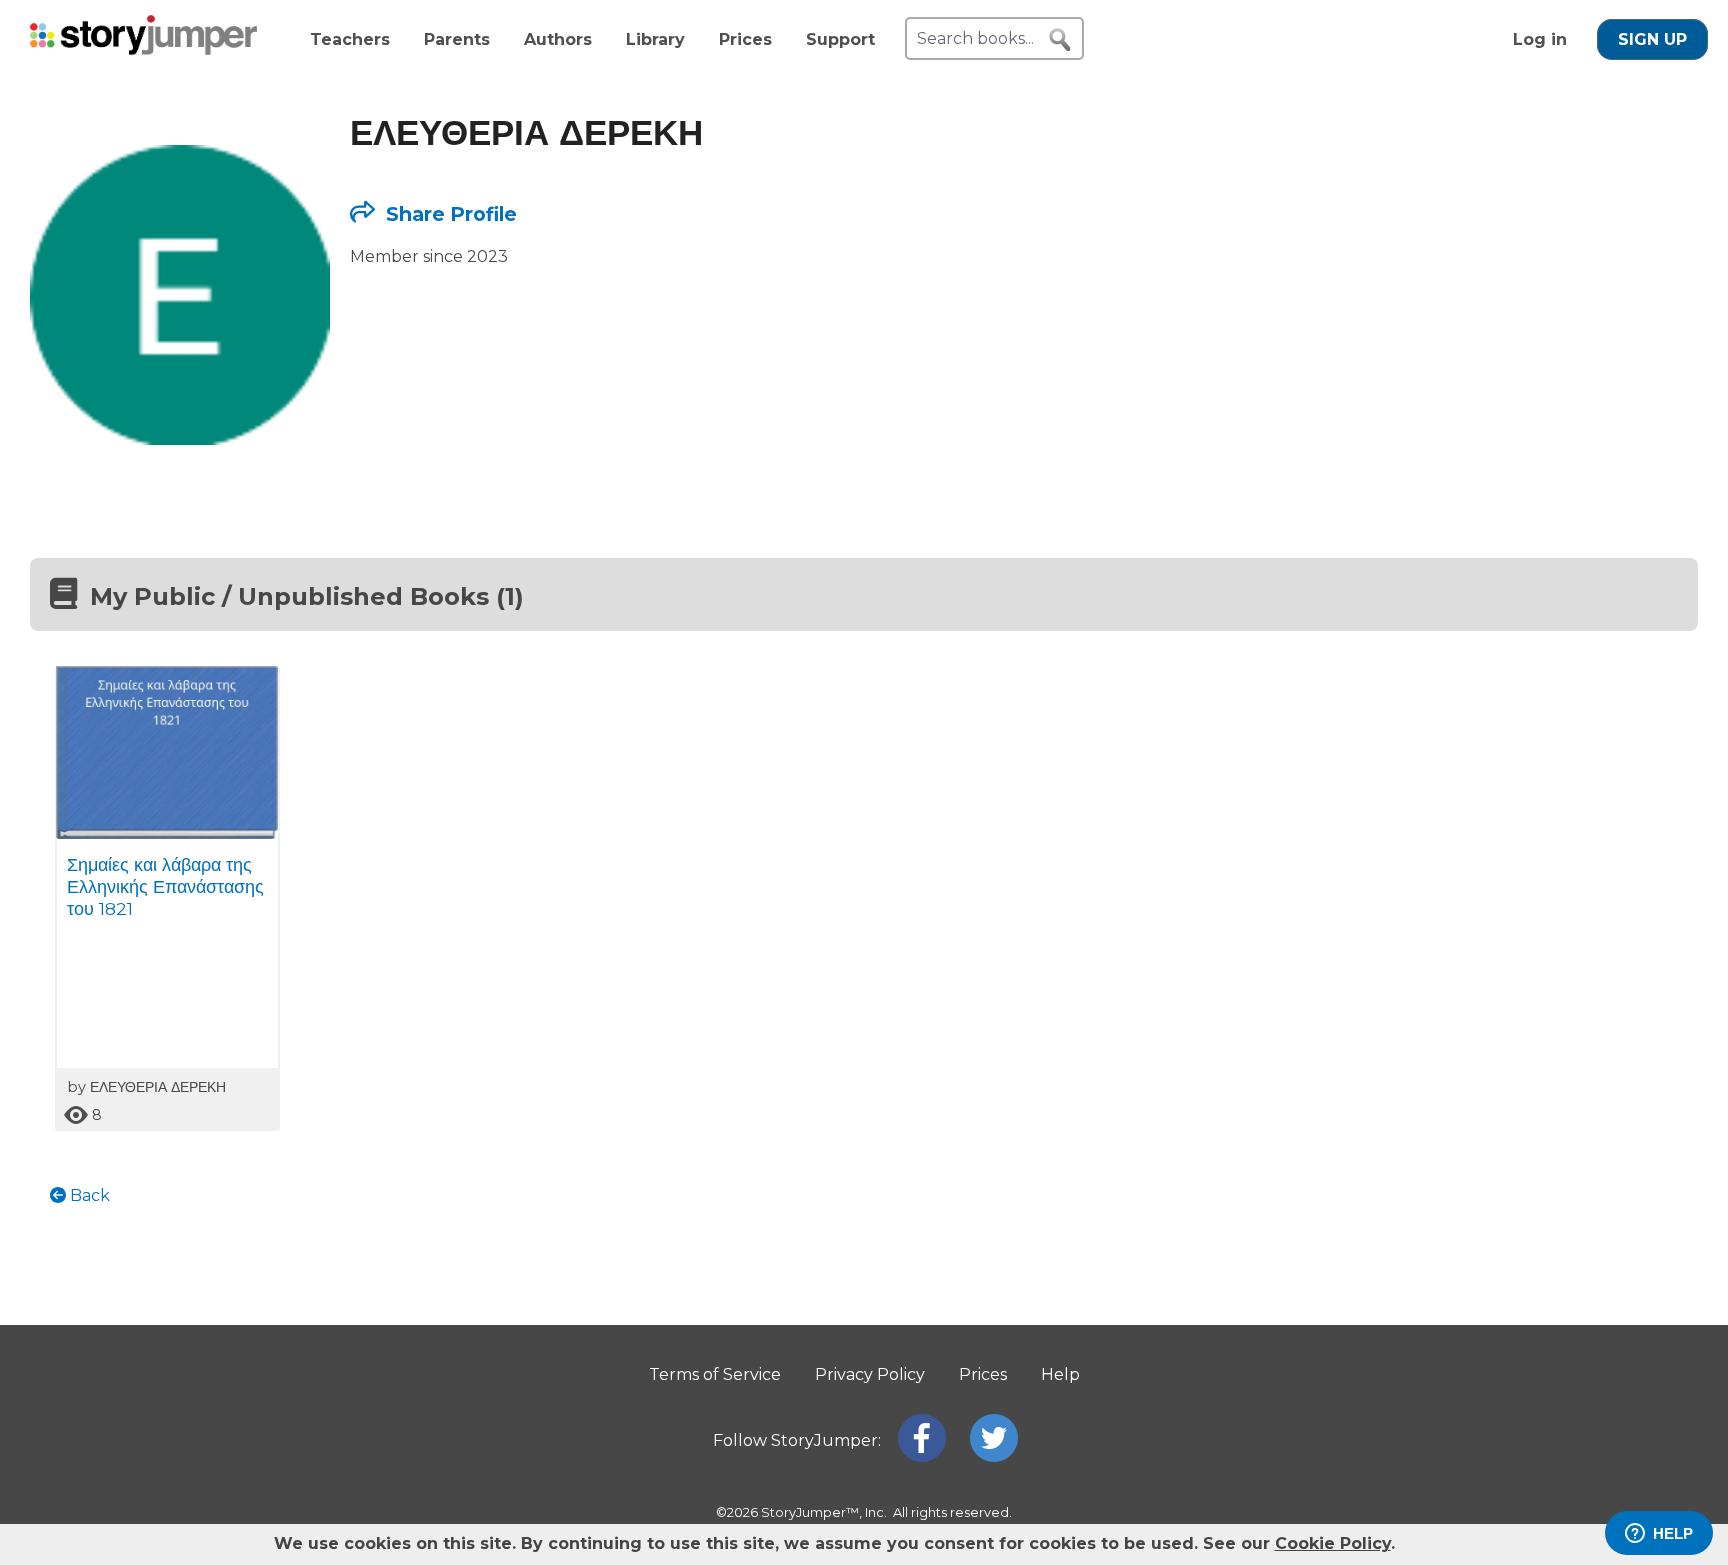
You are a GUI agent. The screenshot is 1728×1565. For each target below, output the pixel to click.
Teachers (350, 39)
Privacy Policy (870, 1374)
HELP (1673, 1533)
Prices (745, 39)
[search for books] (1060, 40)
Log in (1540, 39)
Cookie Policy (1333, 1543)
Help (1060, 1374)
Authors (558, 39)
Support (840, 39)
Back (88, 1195)
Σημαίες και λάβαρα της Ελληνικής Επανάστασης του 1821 (165, 886)
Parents (457, 39)
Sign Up (1652, 39)
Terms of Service (715, 1374)
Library (655, 39)
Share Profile (449, 214)
